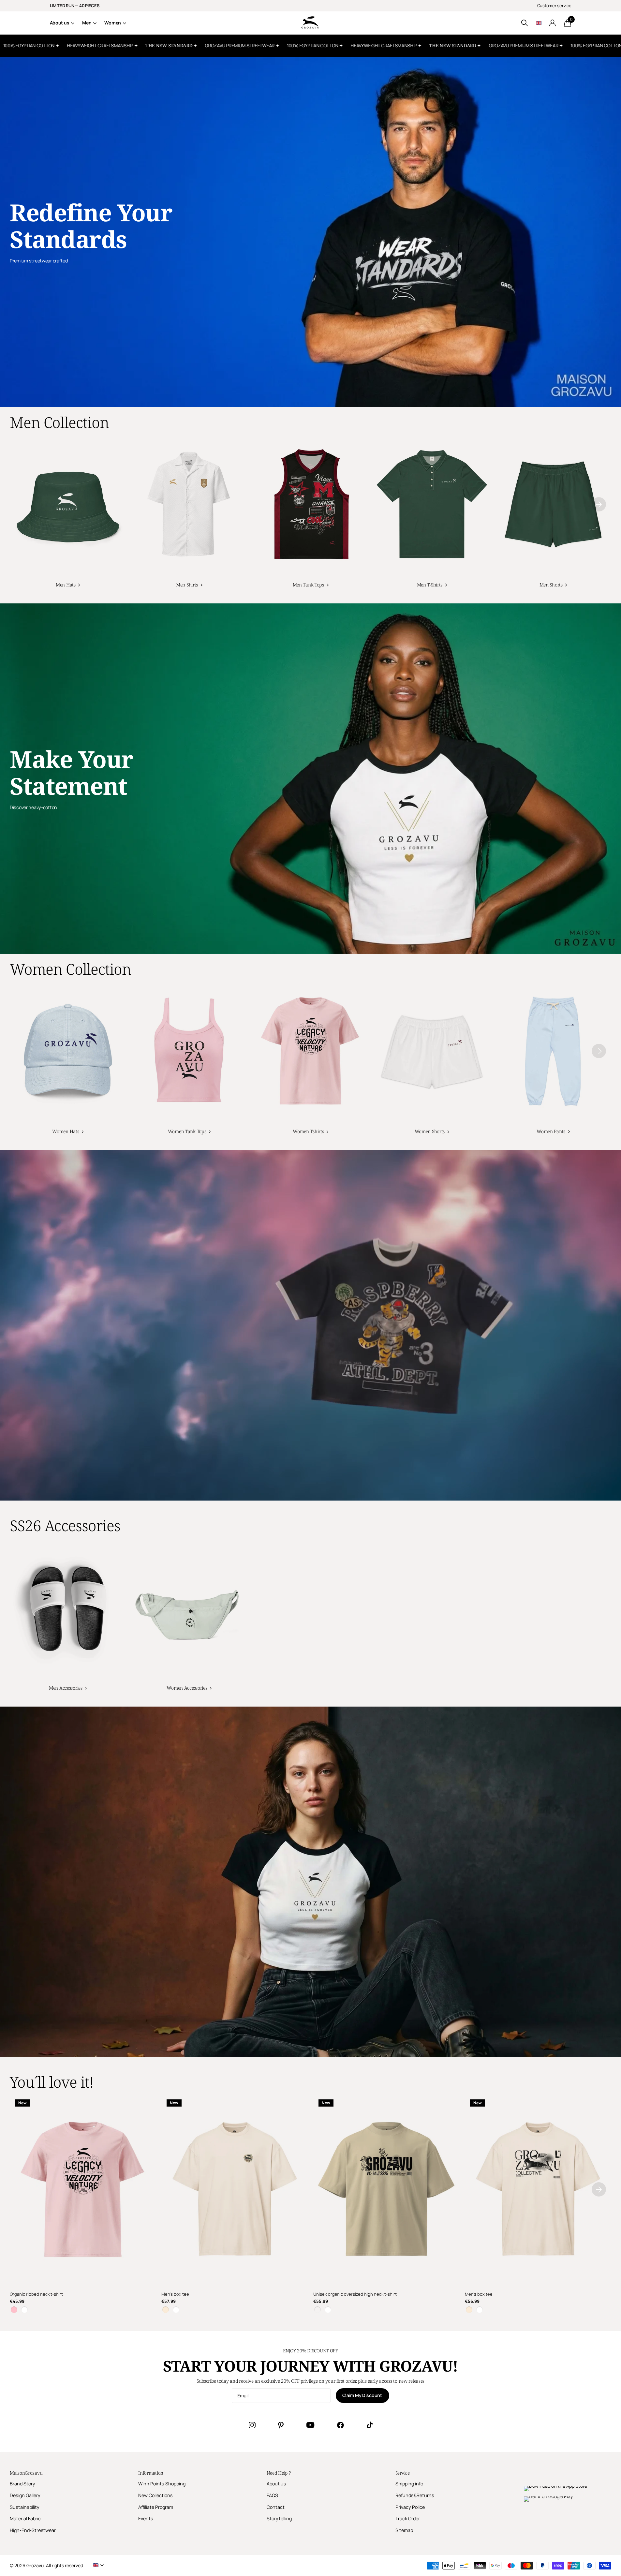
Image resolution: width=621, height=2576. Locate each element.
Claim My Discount (363, 2395)
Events (146, 2518)
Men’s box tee (175, 2294)
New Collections (155, 2495)
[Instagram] (252, 2425)
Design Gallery (25, 2495)
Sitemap (404, 2530)
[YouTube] (310, 2425)
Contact (276, 2507)
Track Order (408, 2518)
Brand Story (22, 2484)
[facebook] (340, 2425)
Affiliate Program (156, 2507)
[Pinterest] (281, 2425)
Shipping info (409, 2484)
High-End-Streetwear (33, 2530)
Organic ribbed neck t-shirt (36, 2294)
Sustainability (25, 2507)
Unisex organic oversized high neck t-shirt (355, 2294)
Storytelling (279, 2518)
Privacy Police (410, 2507)
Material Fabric (25, 2518)
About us (60, 23)
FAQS (272, 2495)
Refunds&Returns (415, 2495)
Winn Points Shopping (162, 2484)
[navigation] (599, 504)
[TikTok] (370, 2425)
